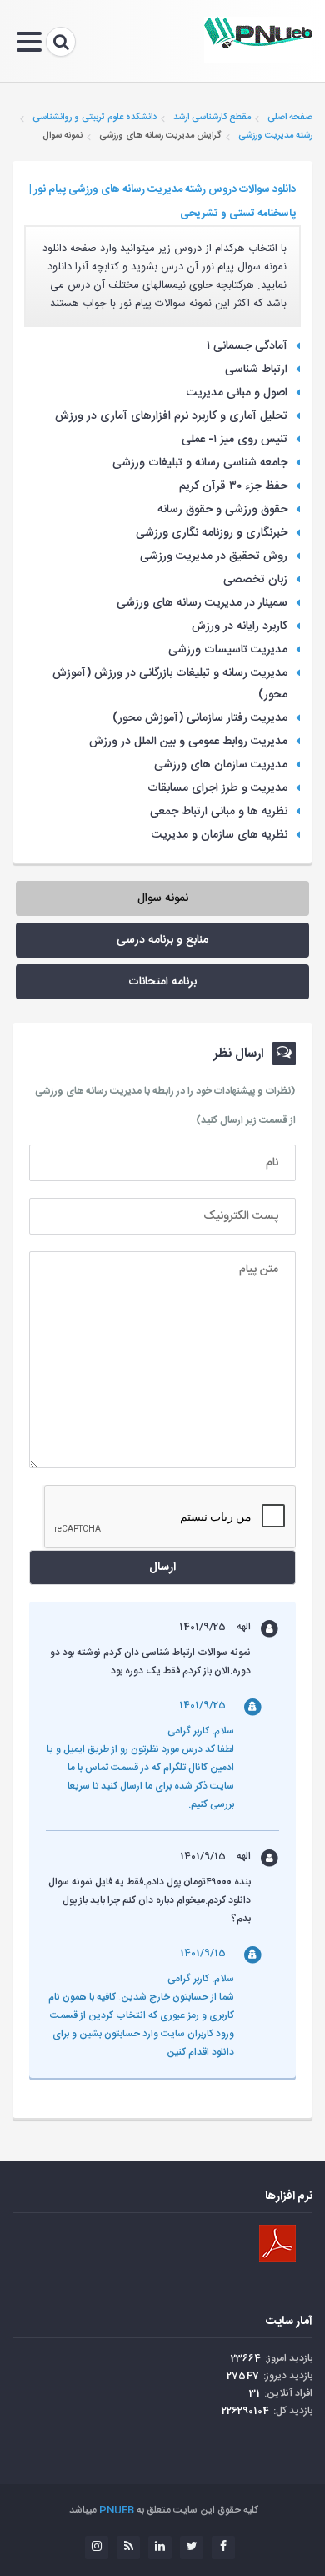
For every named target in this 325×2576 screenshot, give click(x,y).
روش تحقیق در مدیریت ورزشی (214, 556)
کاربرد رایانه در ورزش (240, 626)
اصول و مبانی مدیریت (237, 393)
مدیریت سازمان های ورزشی (221, 765)
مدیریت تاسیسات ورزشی (228, 650)
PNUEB (117, 2510)
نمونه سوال (163, 898)
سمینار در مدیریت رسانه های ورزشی (202, 603)
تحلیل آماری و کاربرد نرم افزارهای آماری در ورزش (171, 416)
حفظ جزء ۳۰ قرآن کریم (233, 486)
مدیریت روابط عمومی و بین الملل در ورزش (188, 742)
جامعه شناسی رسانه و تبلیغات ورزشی (200, 463)
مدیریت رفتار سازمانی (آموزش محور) (200, 718)
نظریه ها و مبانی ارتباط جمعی (219, 812)
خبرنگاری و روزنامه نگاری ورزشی (212, 533)
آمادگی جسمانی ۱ (247, 346)
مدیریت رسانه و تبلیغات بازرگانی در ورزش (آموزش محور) (170, 684)
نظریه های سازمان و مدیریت (220, 835)
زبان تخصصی (255, 580)
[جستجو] (61, 42)
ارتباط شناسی (256, 370)
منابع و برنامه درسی (162, 940)
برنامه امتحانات (162, 982)
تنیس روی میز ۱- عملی (235, 440)
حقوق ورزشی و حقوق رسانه (222, 510)
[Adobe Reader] (277, 2243)
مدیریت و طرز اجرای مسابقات (217, 788)
